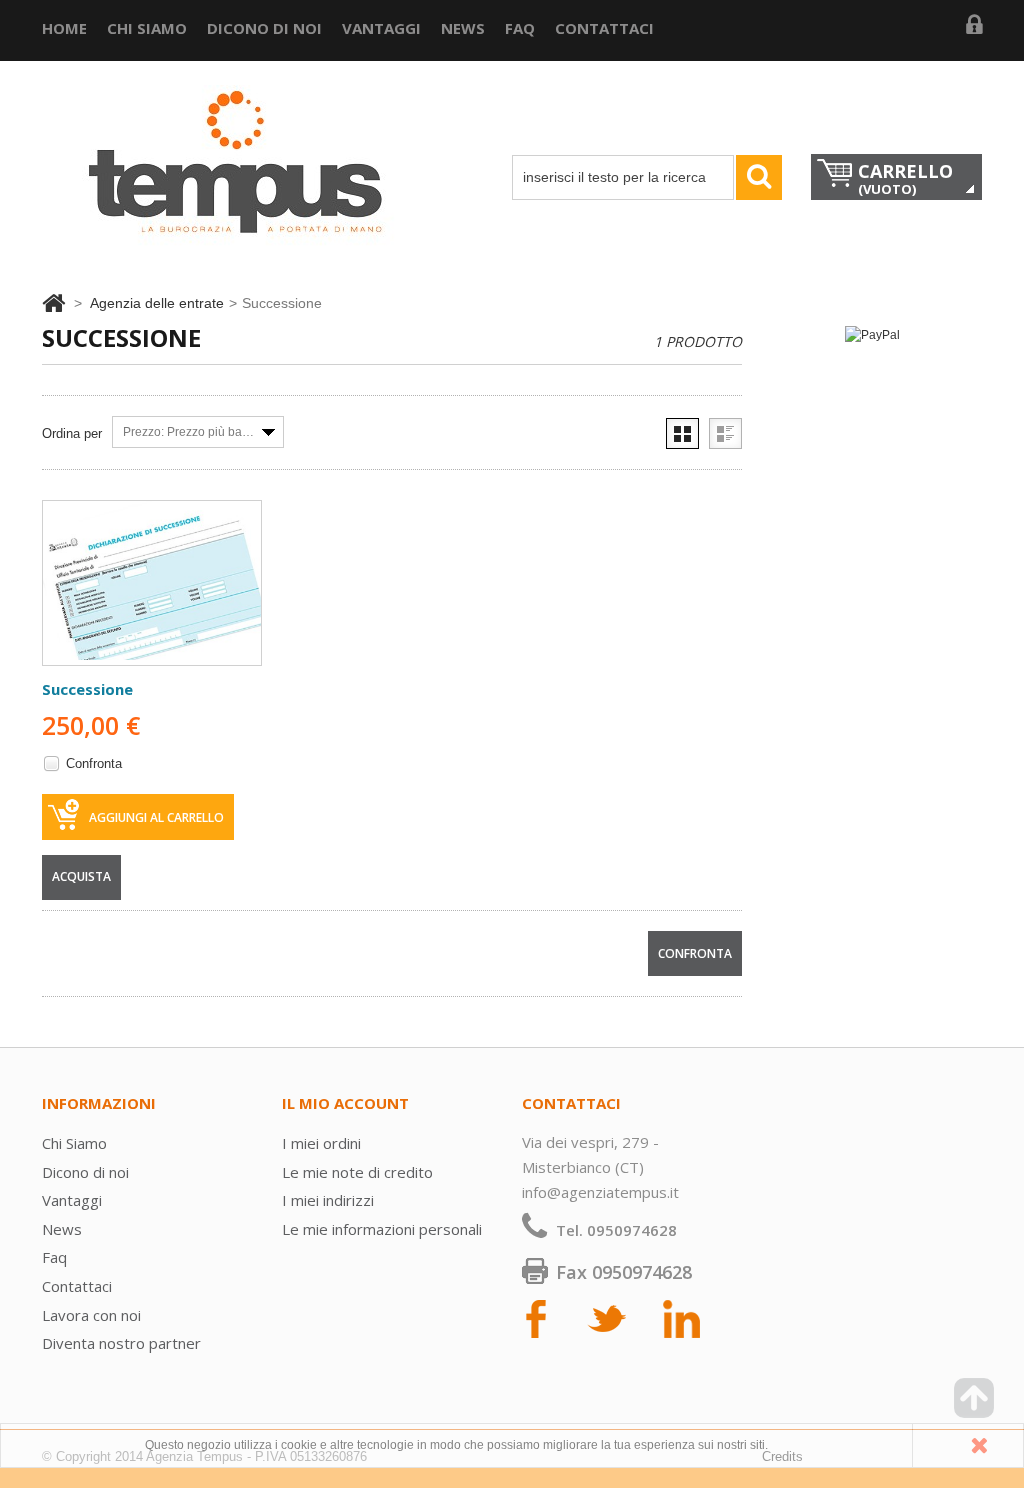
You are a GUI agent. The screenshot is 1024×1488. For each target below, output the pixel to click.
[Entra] (974, 29)
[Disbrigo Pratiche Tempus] (242, 182)
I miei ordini (321, 1143)
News (463, 28)
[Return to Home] (53, 303)
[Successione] (152, 583)
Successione (87, 689)
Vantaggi (381, 28)
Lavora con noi (91, 1315)
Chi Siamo (147, 28)
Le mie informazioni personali (382, 1229)
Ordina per (72, 433)
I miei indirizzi (328, 1200)
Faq (520, 28)
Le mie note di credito (357, 1172)
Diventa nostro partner (121, 1343)
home (64, 28)
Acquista (81, 876)
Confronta (94, 763)
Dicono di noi (264, 28)
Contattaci (604, 28)
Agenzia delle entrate (157, 303)
